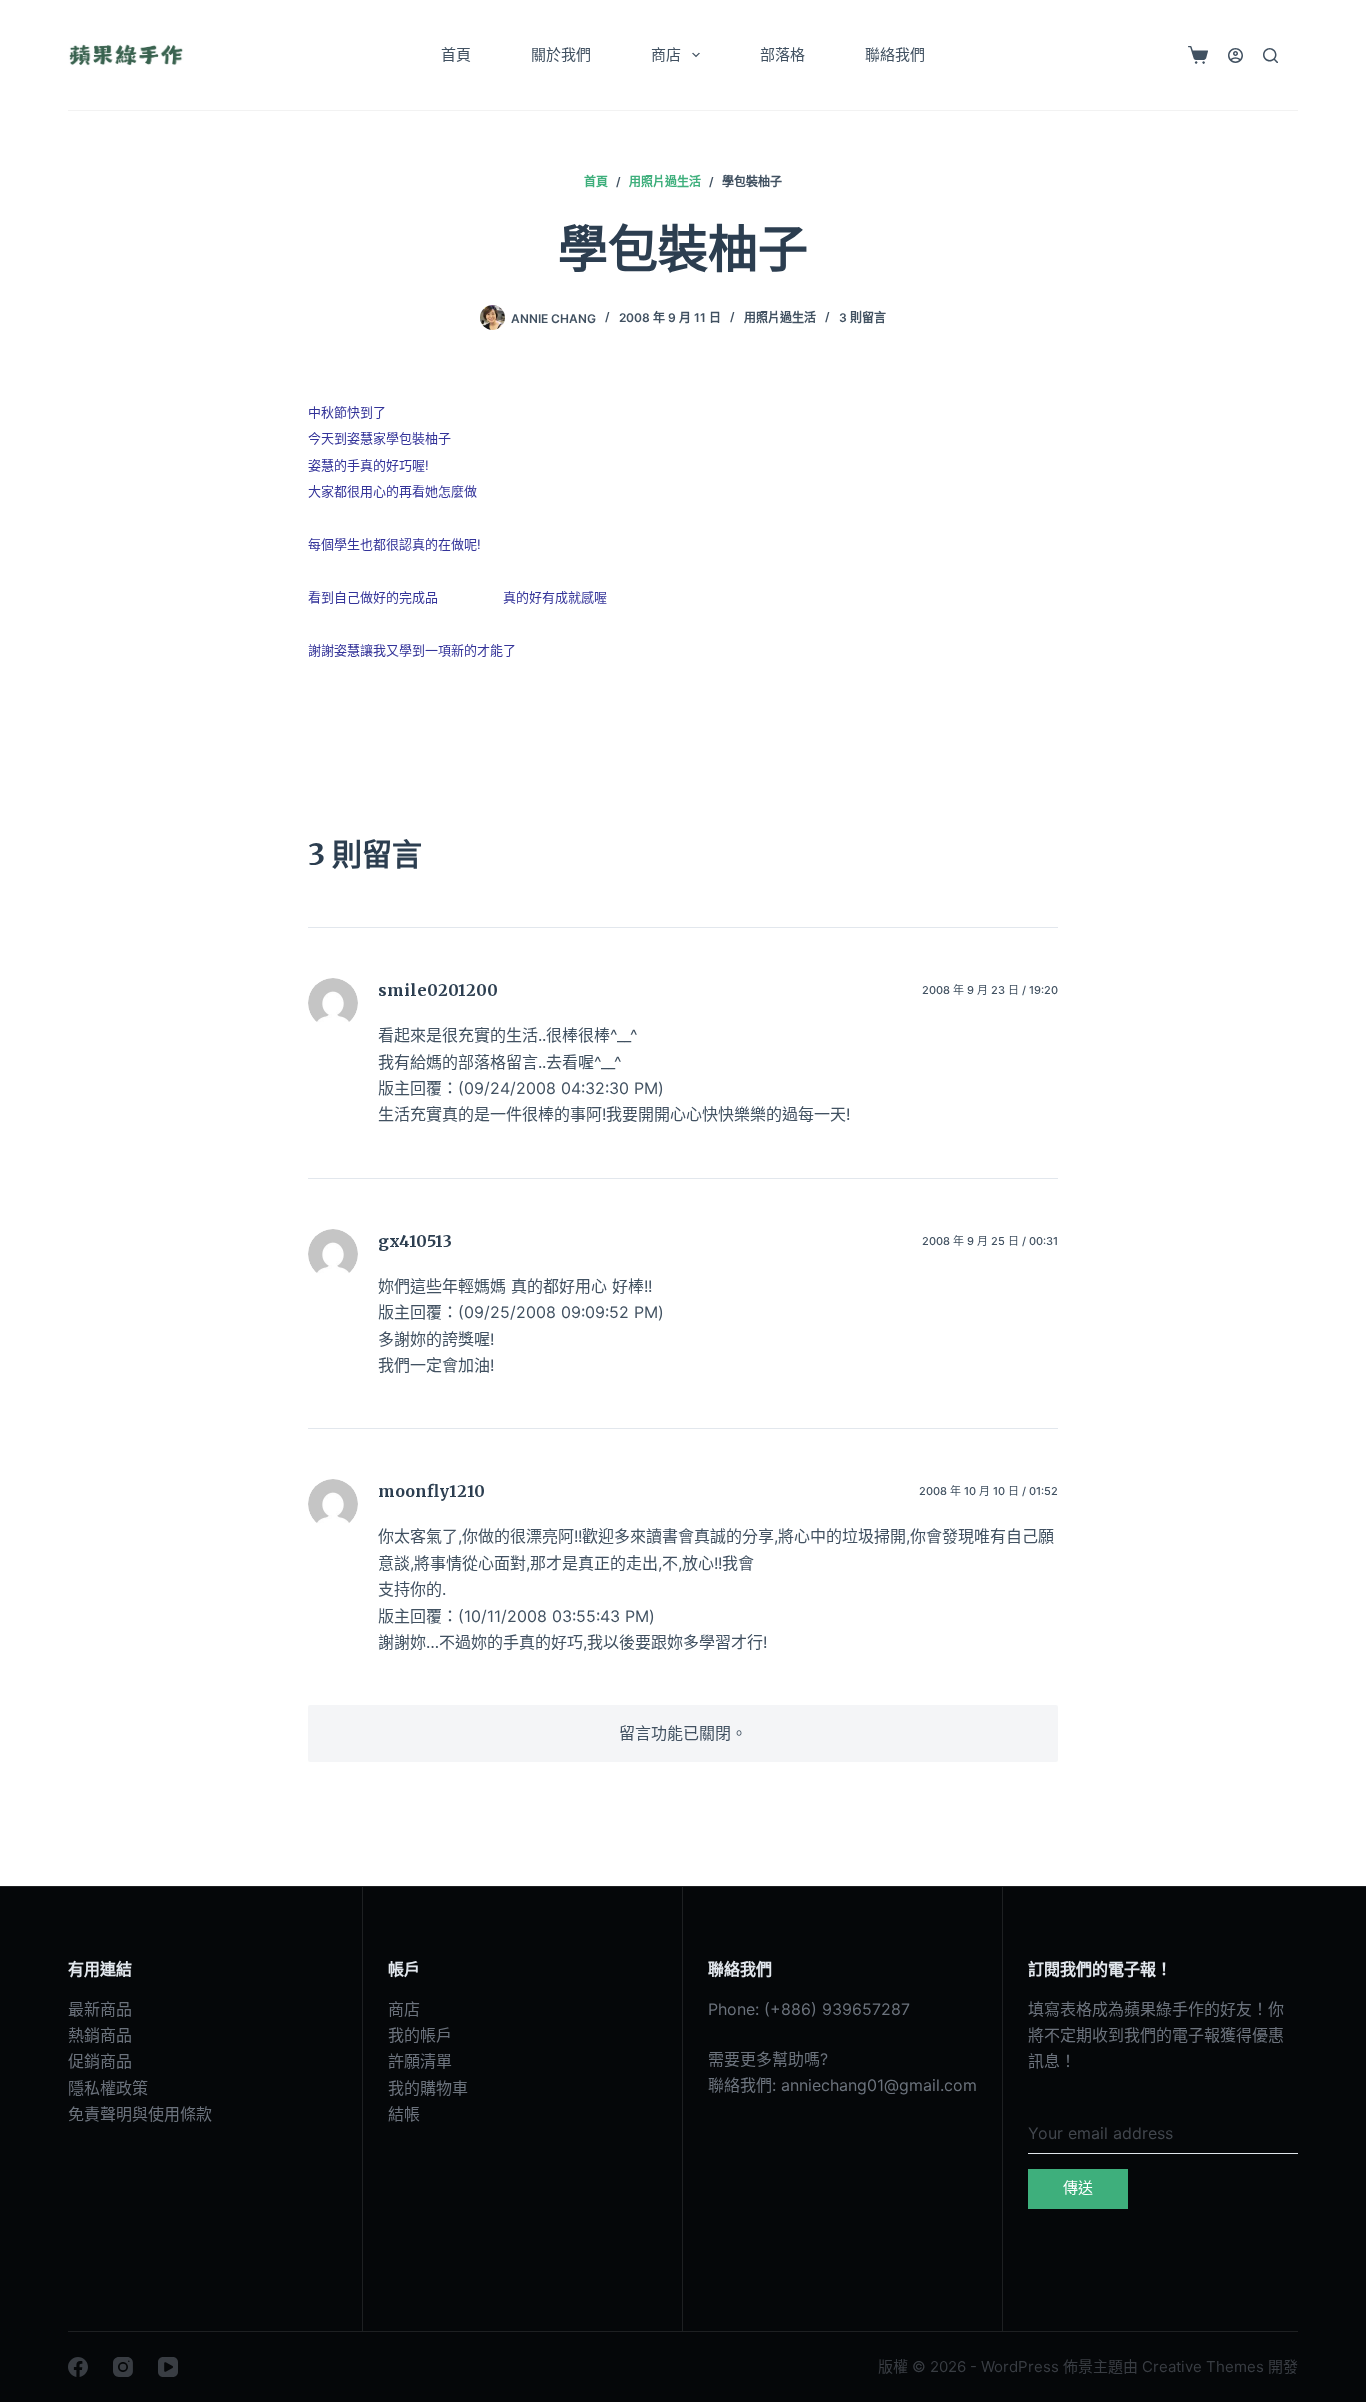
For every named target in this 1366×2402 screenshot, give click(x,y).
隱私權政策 (108, 2088)
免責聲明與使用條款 (140, 2114)
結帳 (404, 2114)
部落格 (782, 54)
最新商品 (100, 2009)
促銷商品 (100, 2061)
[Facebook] (78, 2367)
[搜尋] (1270, 55)
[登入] (1235, 55)
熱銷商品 (100, 2035)
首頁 (456, 54)
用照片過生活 (780, 317)
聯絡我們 (895, 54)
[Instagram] (123, 2367)
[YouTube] (168, 2367)
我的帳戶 (420, 2035)
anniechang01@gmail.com (879, 2085)
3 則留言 (862, 317)
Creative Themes (1203, 2366)
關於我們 (561, 54)
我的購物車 (428, 2088)
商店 (666, 54)
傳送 (1078, 2187)
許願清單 (420, 2061)
